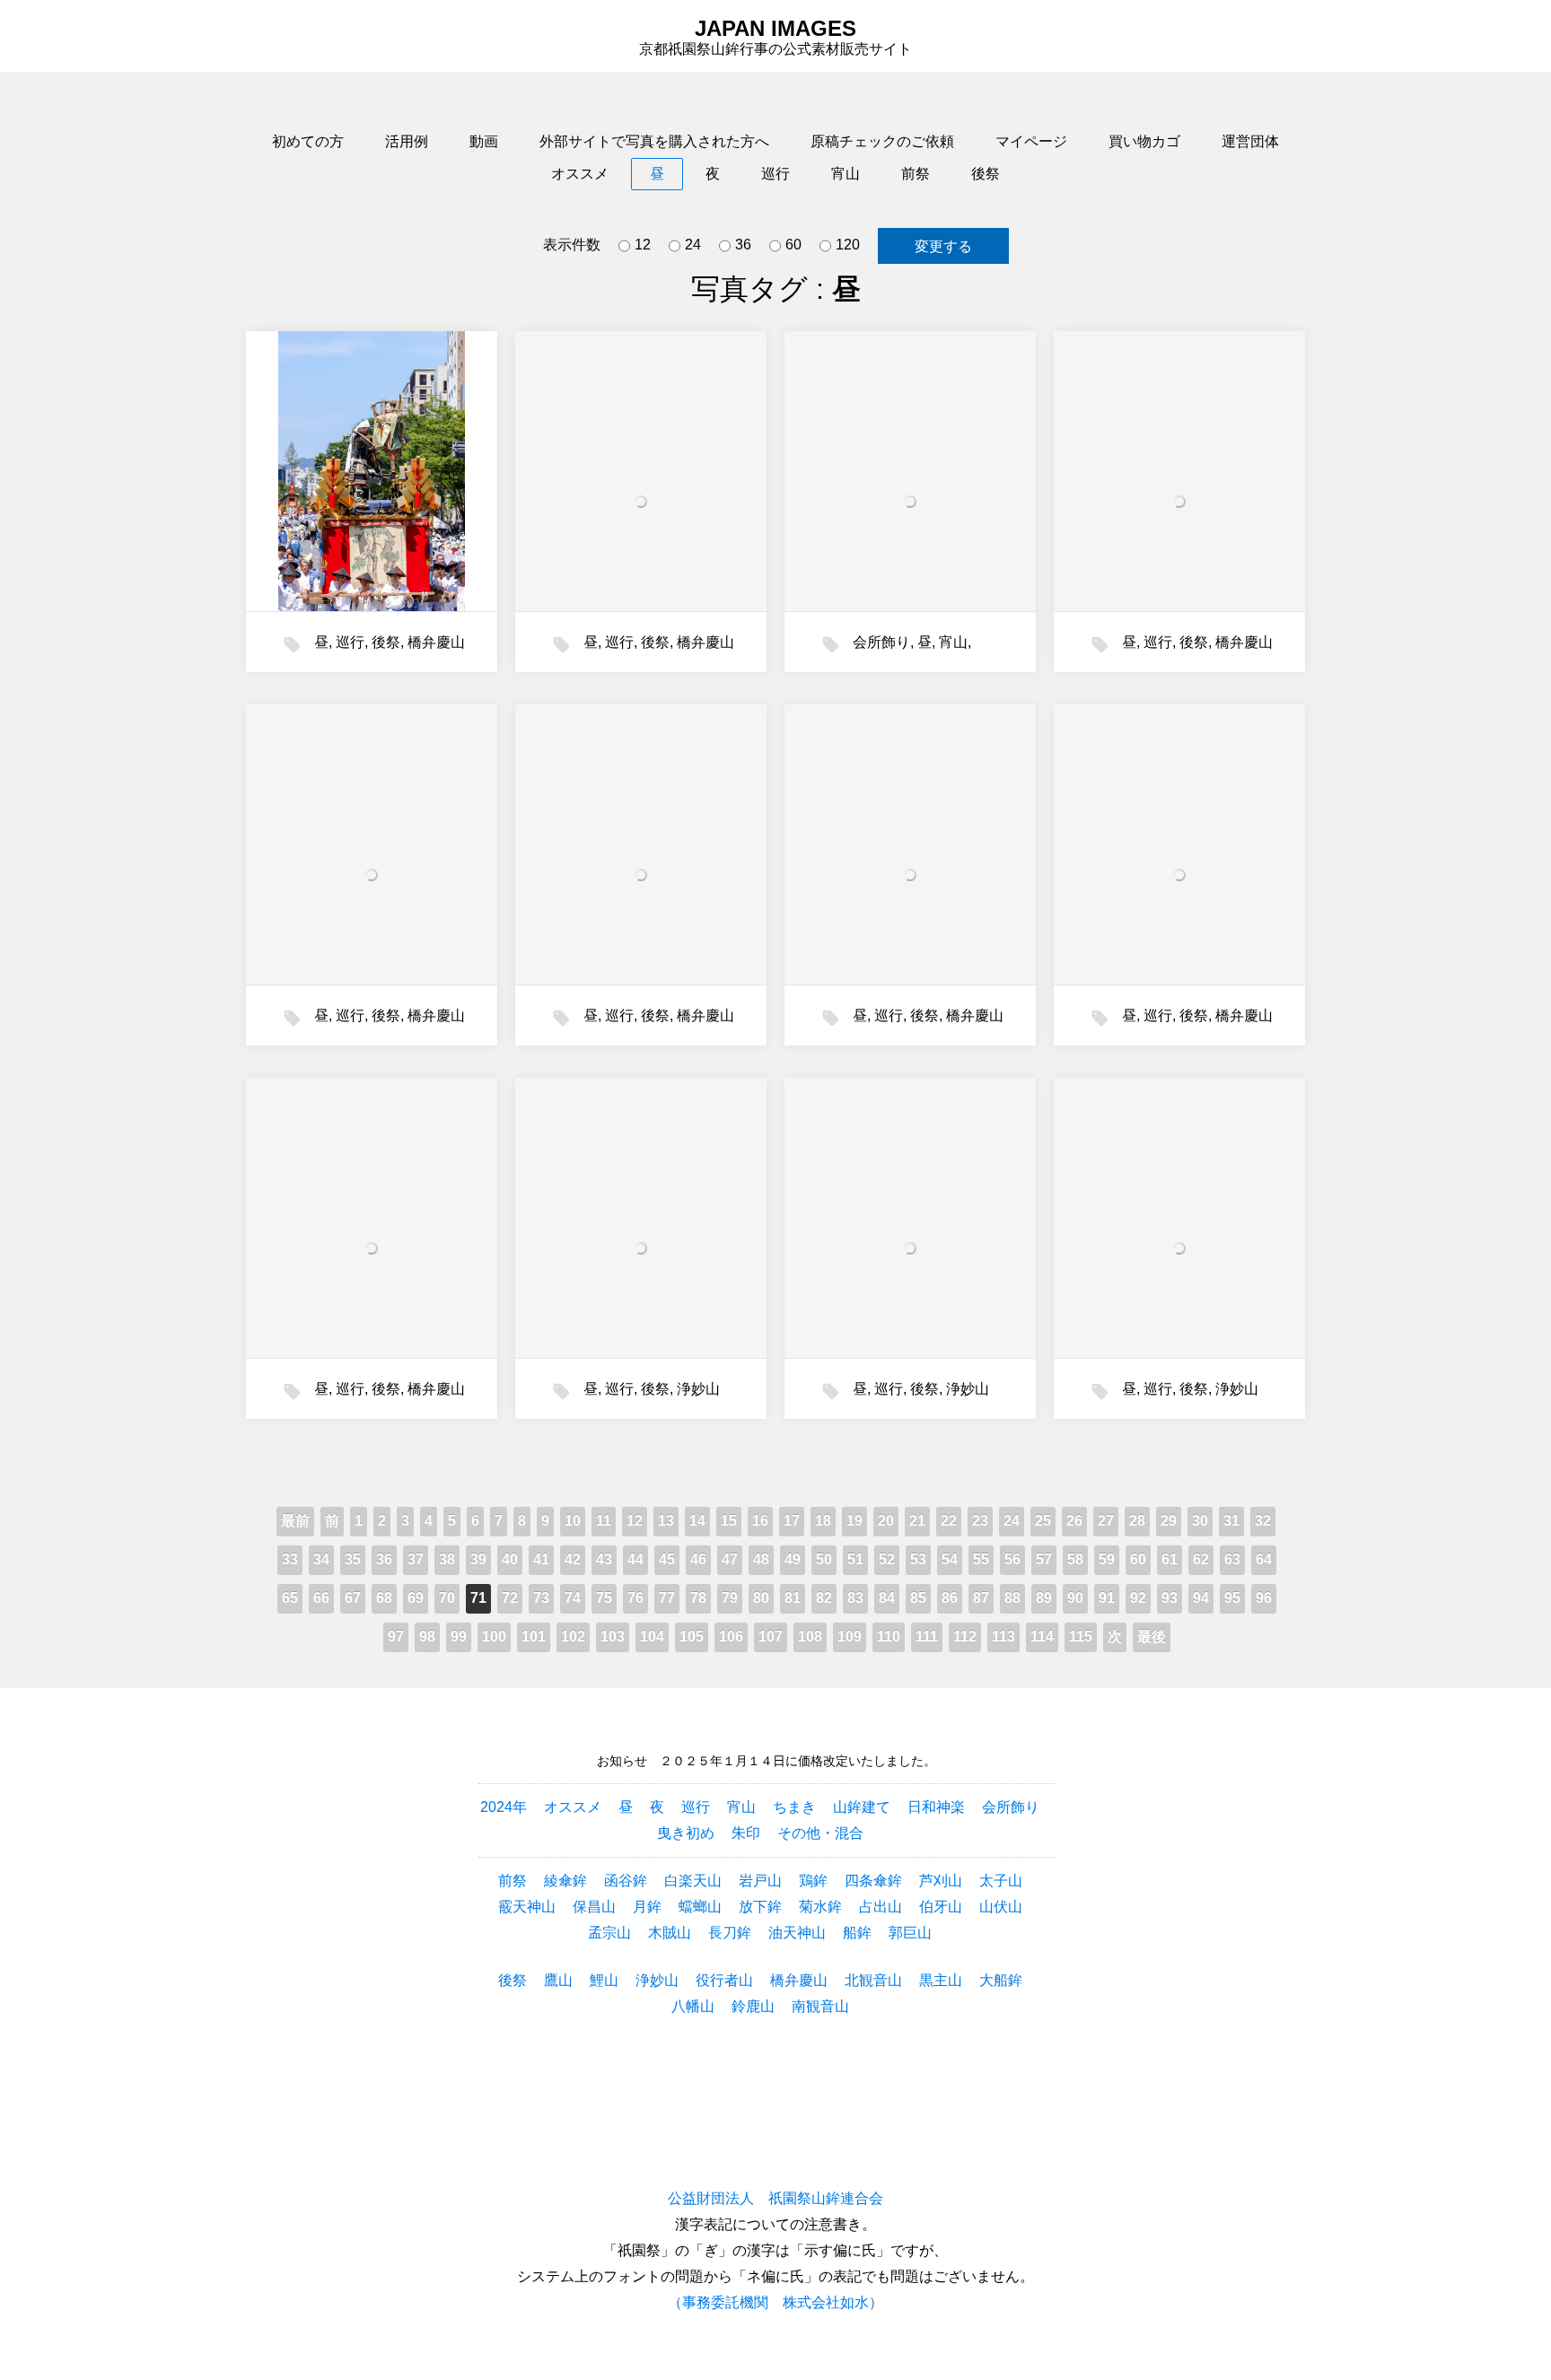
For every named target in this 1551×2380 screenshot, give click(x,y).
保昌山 (594, 1907)
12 (643, 245)
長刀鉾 (730, 1933)
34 (321, 1559)
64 (1264, 1559)
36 (743, 245)
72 (510, 1598)
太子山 (1001, 1881)
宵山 (846, 174)
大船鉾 (1001, 1980)
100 (494, 1636)
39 (478, 1559)
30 (1200, 1521)
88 (1012, 1598)
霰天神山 (527, 1907)
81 (793, 1598)
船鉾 (857, 1933)
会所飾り (881, 642)
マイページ (1031, 141)
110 (889, 1636)
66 (321, 1598)
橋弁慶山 (436, 642)
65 (290, 1598)
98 (427, 1636)
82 (824, 1598)
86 (950, 1598)
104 (652, 1636)
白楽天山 (693, 1881)
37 (416, 1559)
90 (1075, 1598)
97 (396, 1636)
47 (730, 1559)
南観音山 (820, 2006)
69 (416, 1598)
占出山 (881, 1907)
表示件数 (572, 245)
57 (1044, 1559)
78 (698, 1598)
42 (573, 1559)
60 (793, 245)
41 (541, 1559)
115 (1081, 1636)
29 (1169, 1521)
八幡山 (693, 2006)
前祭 (916, 174)
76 (635, 1598)
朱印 (746, 1833)
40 (510, 1559)
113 (1003, 1636)
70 (447, 1598)
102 (573, 1636)
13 (666, 1521)
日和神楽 (936, 1807)
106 (731, 1636)
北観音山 (873, 1980)
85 (918, 1598)
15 (729, 1521)
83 (855, 1598)
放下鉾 (760, 1907)
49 (793, 1559)
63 (1232, 1559)
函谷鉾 (626, 1881)
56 (1012, 1559)
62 (1201, 1559)
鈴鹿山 (753, 2006)
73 (541, 1598)
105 (692, 1636)
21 (917, 1521)
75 (604, 1598)
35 (353, 1559)
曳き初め (686, 1833)
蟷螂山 (700, 1907)
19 (854, 1521)
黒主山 (941, 1980)
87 (981, 1598)
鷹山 (558, 1980)
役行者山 (724, 1980)
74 (573, 1598)
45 (667, 1559)
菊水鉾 (820, 1907)
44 (635, 1559)
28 (1137, 1521)
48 (761, 1559)
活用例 (407, 141)
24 (693, 245)
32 (1263, 1521)
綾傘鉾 (565, 1881)
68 (384, 1598)
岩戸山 (760, 1881)
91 (1107, 1598)
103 (613, 1636)
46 (698, 1559)
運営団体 (1250, 141)
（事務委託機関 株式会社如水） (775, 2302)
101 (534, 1636)
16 (760, 1521)
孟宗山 (609, 1933)
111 (927, 1636)
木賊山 (670, 1933)
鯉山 (604, 1980)
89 (1044, 1598)
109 (850, 1636)
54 (950, 1559)
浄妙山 (698, 1389)
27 (1106, 1521)
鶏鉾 (813, 1881)
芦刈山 (941, 1881)
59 (1107, 1559)
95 (1232, 1598)
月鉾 (647, 1907)
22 (949, 1521)
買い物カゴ (1144, 141)
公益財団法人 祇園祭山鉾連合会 (775, 2198)
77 (667, 1598)
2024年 (504, 1807)
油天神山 (797, 1933)
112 (965, 1636)
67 (353, 1598)
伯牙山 (941, 1907)
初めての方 (308, 141)
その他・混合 (820, 1833)
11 (604, 1521)
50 (824, 1559)
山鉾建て (862, 1807)
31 (1231, 1521)
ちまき (794, 1807)
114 (1042, 1636)
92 (1138, 1598)
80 (761, 1598)
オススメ (580, 174)
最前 (295, 1521)
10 (573, 1521)
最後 (1152, 1636)
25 (1043, 1521)
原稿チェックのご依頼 (882, 141)
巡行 (775, 174)
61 (1170, 1559)
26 (1074, 1521)
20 (886, 1521)
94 (1201, 1598)
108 (810, 1636)
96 (1264, 1598)
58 (1075, 1559)
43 (604, 1559)
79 (730, 1598)
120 (848, 245)
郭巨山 (910, 1933)
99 (459, 1636)
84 (887, 1598)
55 (981, 1559)
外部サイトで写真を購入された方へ (654, 141)
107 (771, 1636)
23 (980, 1521)
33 (290, 1559)
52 (887, 1559)
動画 (484, 141)
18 (823, 1521)
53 (918, 1559)
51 (855, 1559)
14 (697, 1521)
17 (792, 1521)
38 (447, 1559)
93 (1170, 1598)
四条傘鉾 (873, 1881)
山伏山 (1001, 1907)
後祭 (986, 174)
